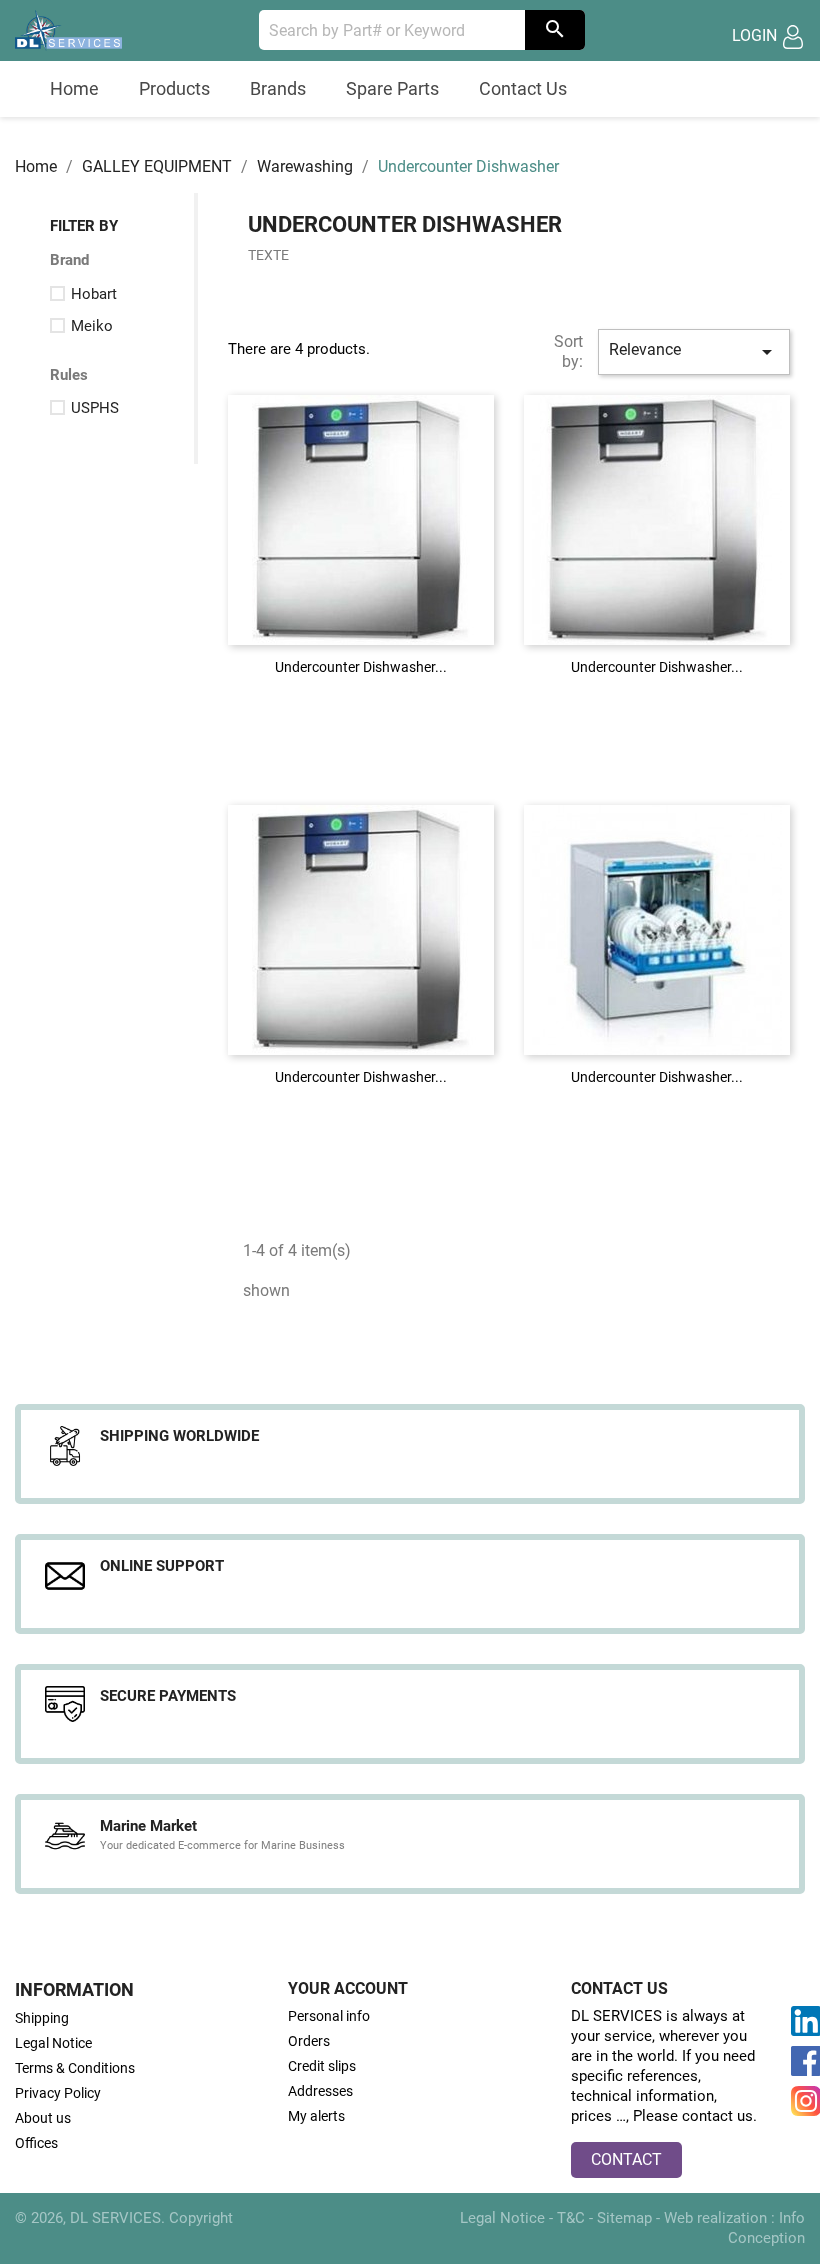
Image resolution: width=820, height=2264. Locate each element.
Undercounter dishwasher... (361, 667)
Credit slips (322, 2066)
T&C (573, 2218)
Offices (36, 2143)
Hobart (94, 294)
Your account (348, 1988)
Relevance (694, 352)
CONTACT (626, 2159)
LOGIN (756, 35)
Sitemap (626, 2218)
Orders (309, 2041)
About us (43, 2118)
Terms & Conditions (75, 2068)
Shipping (42, 2018)
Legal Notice (53, 2043)
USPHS (95, 408)
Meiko (92, 326)
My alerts (316, 2116)
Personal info (329, 2016)
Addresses (320, 2091)
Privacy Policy (58, 2093)
